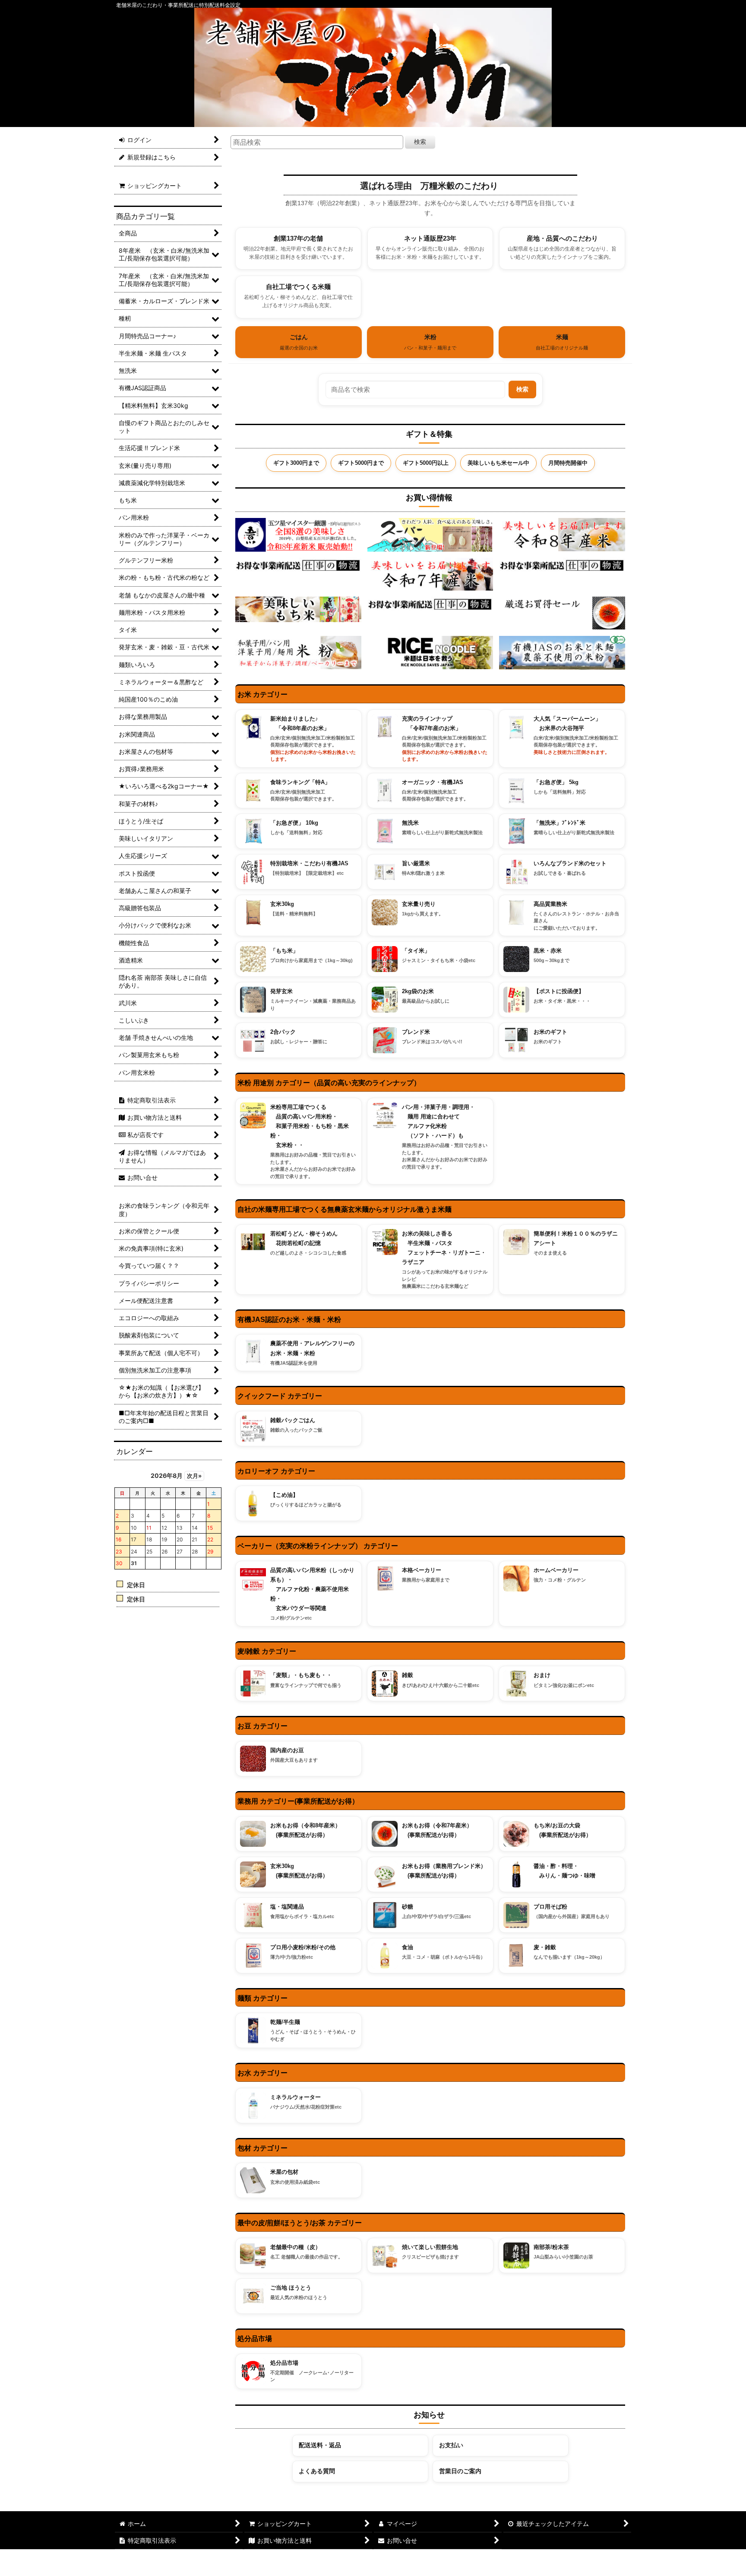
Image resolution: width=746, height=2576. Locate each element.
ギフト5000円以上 (426, 463)
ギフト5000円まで (361, 463)
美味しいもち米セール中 (498, 463)
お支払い (451, 2445)
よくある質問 (317, 2471)
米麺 (562, 342)
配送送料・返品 (320, 2445)
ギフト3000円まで (296, 463)
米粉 (430, 342)
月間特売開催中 (568, 463)
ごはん (299, 342)
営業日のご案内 (460, 2471)
